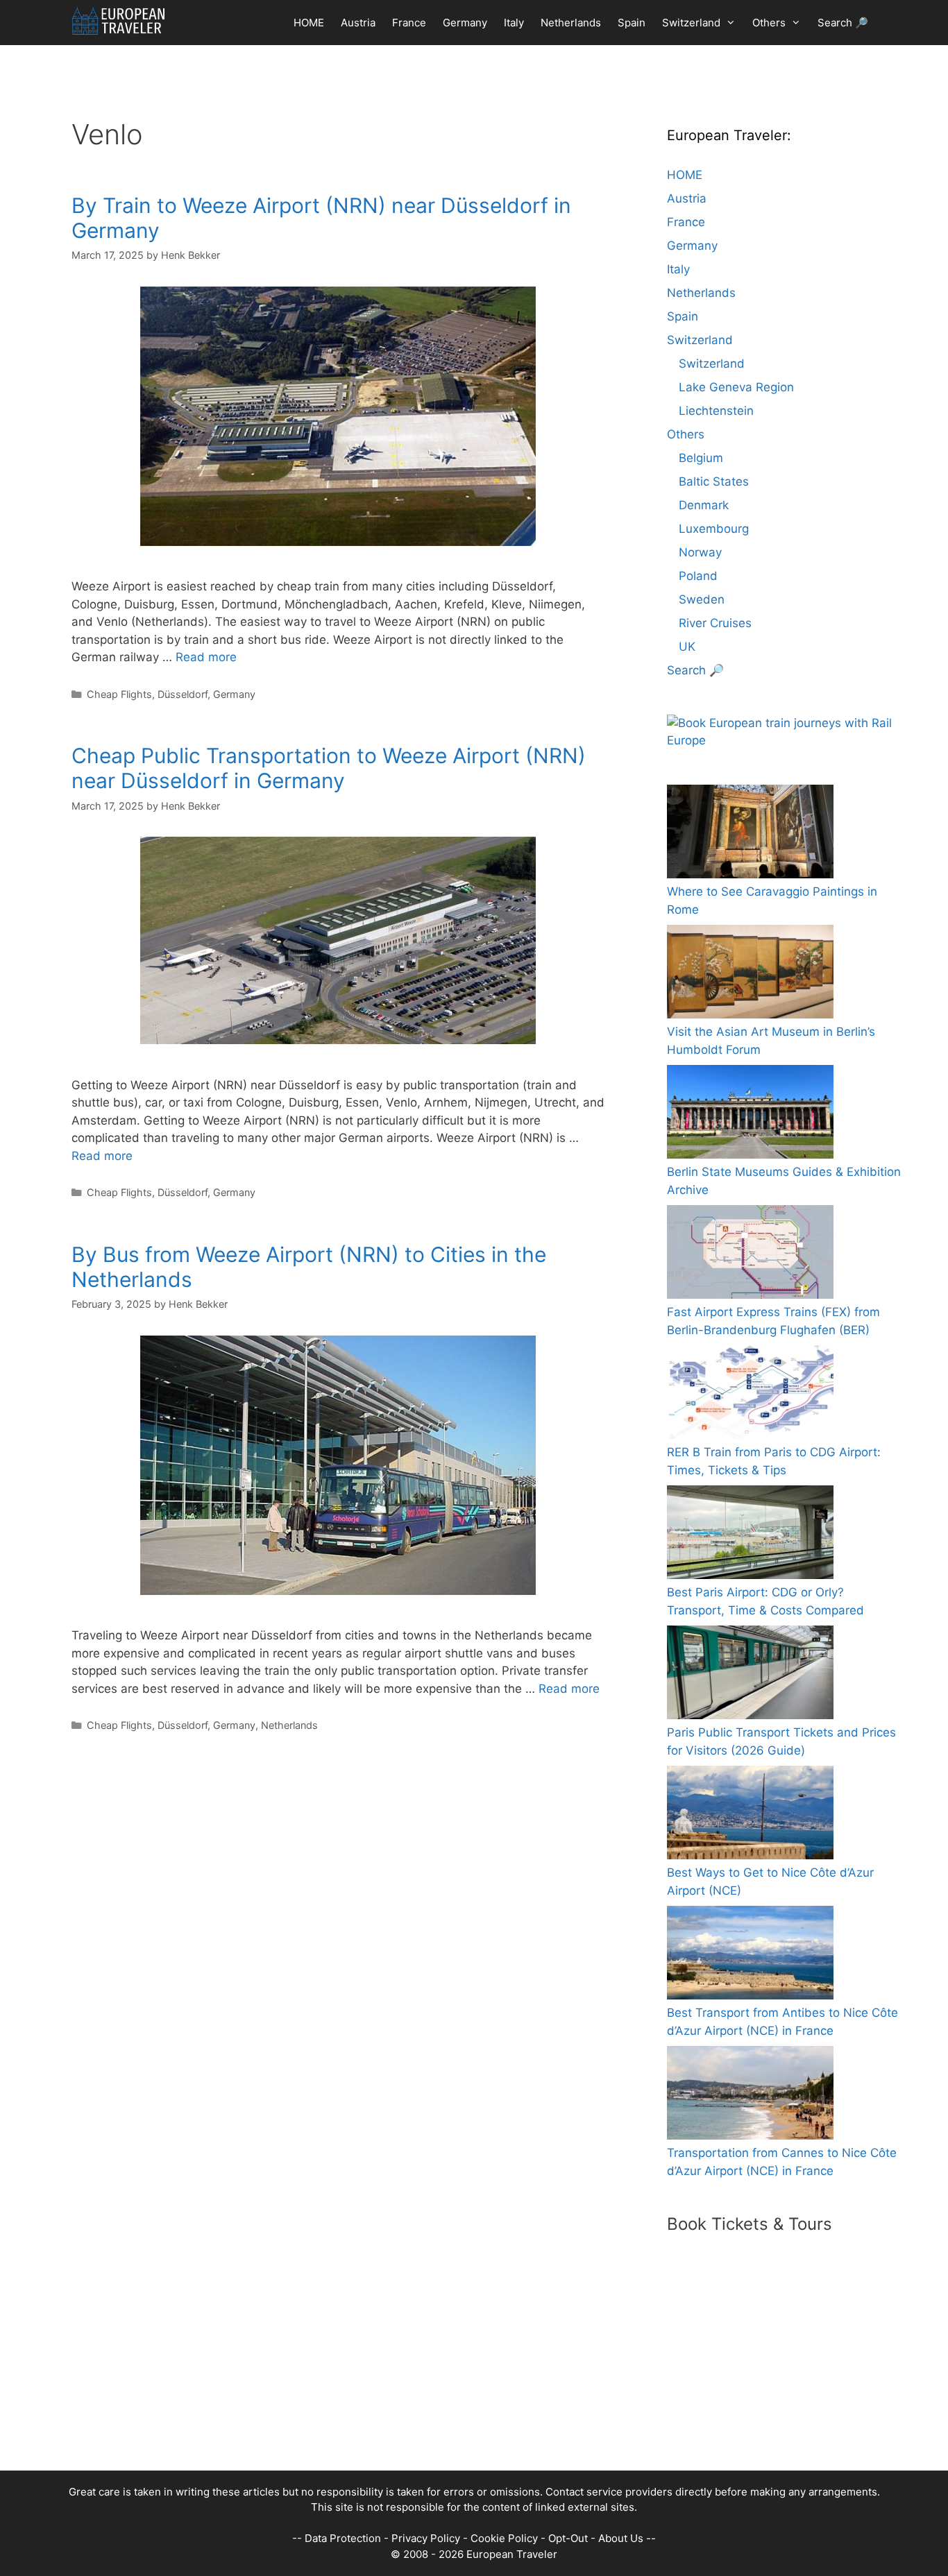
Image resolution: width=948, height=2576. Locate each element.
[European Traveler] (118, 21)
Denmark (704, 505)
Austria (358, 23)
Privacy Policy (426, 2538)
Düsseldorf (183, 694)
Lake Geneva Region (736, 387)
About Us (621, 2538)
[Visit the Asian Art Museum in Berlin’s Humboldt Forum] (750, 974)
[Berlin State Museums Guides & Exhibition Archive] (750, 1115)
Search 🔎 (843, 23)
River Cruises (715, 623)
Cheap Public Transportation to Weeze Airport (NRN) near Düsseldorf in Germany (329, 768)
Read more (206, 657)
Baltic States (714, 481)
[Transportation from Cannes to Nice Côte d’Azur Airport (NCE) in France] (750, 2096)
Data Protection (343, 2538)
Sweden (702, 599)
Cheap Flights (119, 694)
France (409, 23)
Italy (514, 23)
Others (769, 23)
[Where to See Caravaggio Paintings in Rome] (750, 834)
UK (687, 647)
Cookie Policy (504, 2538)
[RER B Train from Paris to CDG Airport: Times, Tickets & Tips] (750, 1395)
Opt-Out (568, 2538)
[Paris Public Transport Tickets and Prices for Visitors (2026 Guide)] (750, 1675)
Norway (700, 552)
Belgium (701, 458)
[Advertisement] (460, 2373)
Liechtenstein (716, 411)
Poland (698, 576)
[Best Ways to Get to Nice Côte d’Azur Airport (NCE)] (750, 1815)
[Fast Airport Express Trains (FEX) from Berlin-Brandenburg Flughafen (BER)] (750, 1255)
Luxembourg (714, 529)
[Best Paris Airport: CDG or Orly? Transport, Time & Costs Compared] (750, 1535)
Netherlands (571, 23)
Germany (465, 23)
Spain (632, 23)
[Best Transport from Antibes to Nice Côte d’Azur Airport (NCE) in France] (750, 1955)
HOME (309, 23)
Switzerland (691, 23)
